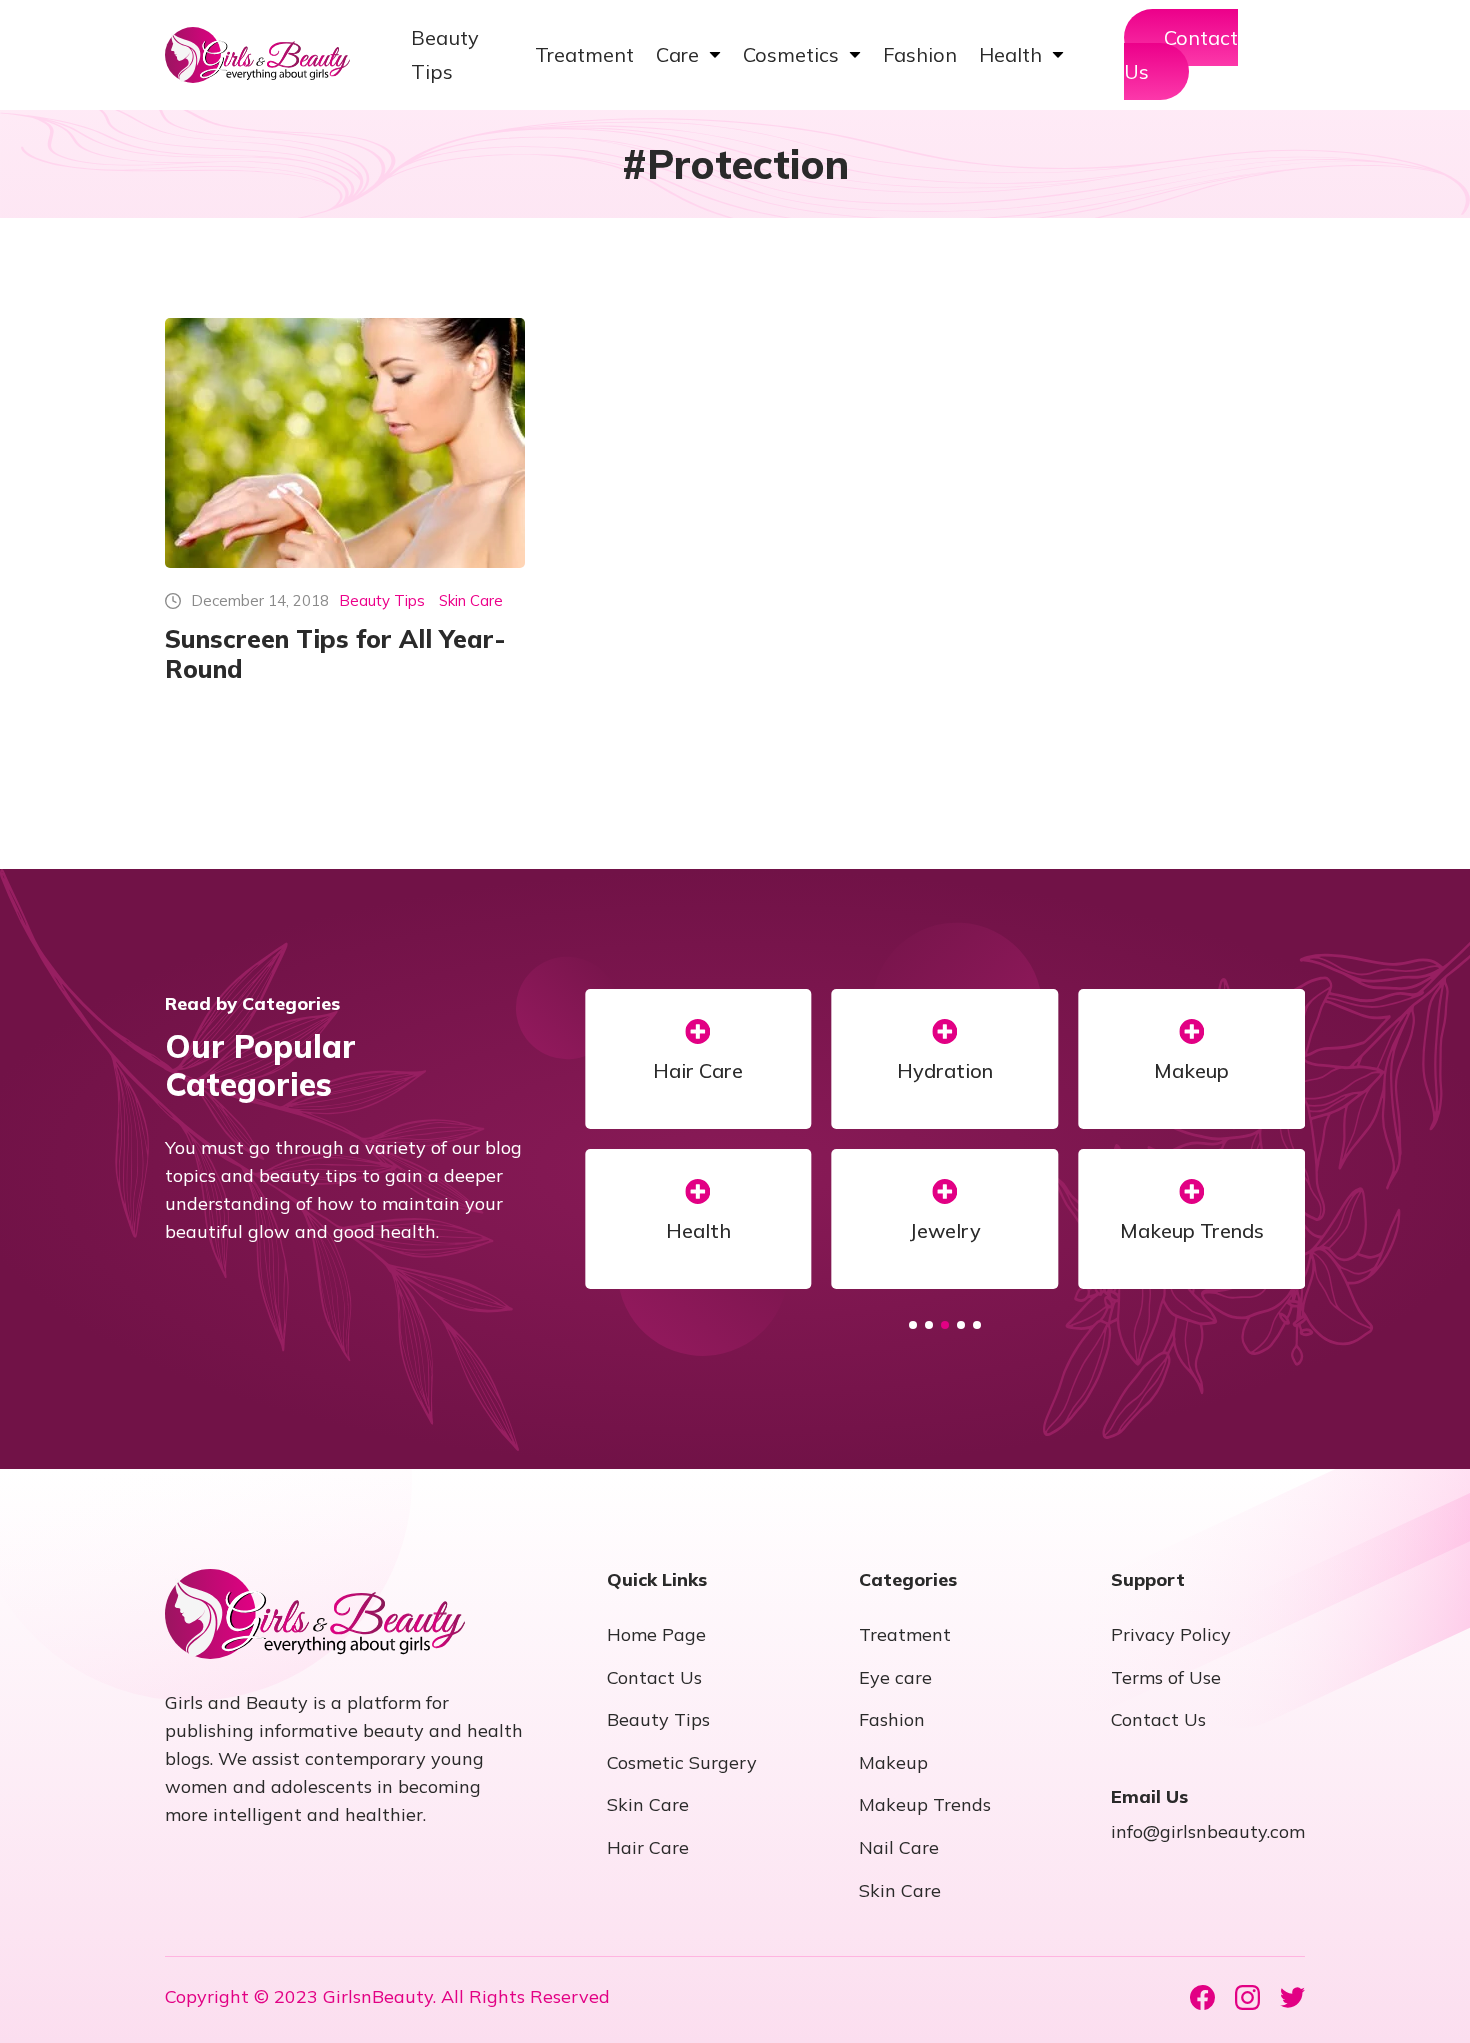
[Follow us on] (1202, 1997)
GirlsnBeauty (378, 1996)
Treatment (905, 1634)
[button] (913, 1325)
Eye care (895, 1677)
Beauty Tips (382, 600)
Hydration (945, 1071)
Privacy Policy (1171, 1634)
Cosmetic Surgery (682, 1762)
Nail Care (899, 1847)
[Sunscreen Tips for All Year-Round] (345, 443)
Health (698, 1231)
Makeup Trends (1192, 1231)
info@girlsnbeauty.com (1208, 1831)
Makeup (1191, 1071)
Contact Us (1181, 54)
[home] (257, 55)
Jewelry (945, 1231)
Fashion (892, 1719)
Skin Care (471, 600)
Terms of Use (1166, 1677)
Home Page (656, 1634)
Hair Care (698, 1071)
